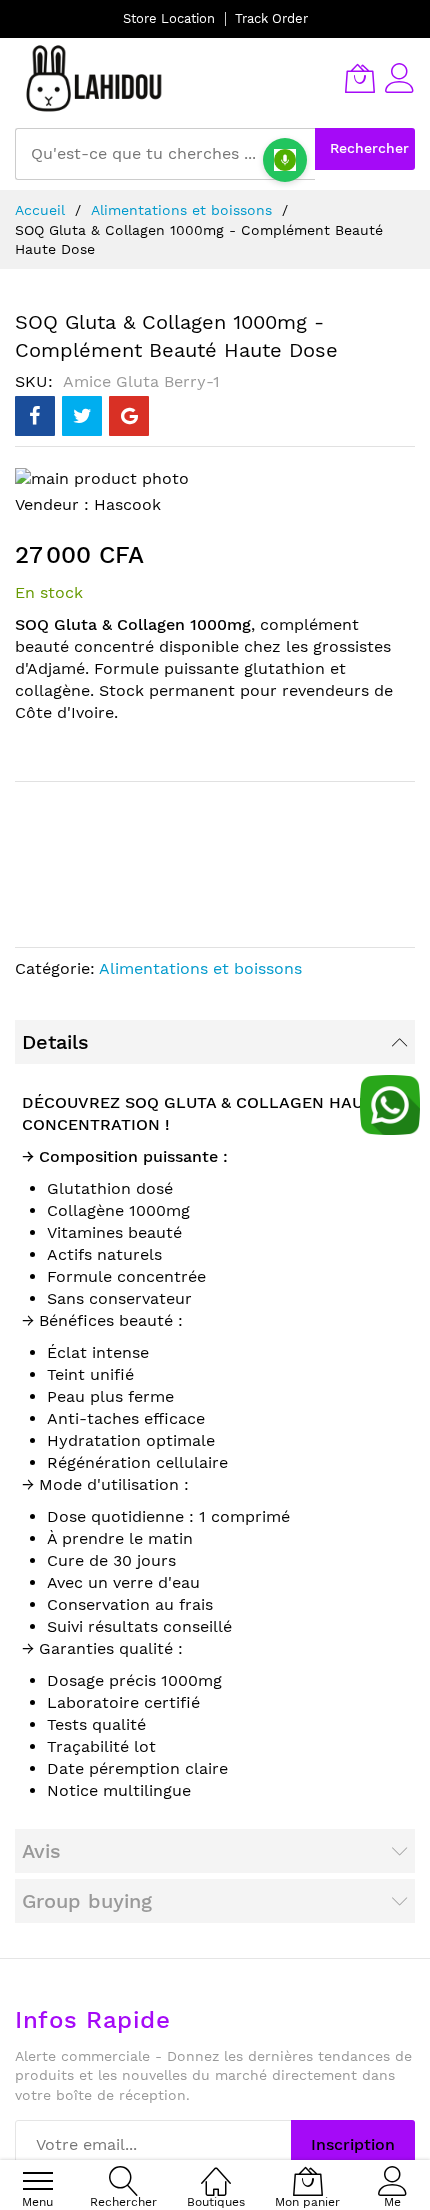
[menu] (38, 2181)
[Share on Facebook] (35, 416)
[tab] (215, 1042)
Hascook (127, 504)
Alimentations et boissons (181, 210)
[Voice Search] (285, 160)
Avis (41, 1851)
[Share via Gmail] (129, 416)
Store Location (169, 18)
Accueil (40, 210)
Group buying (87, 1901)
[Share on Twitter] (82, 416)
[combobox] (165, 154)
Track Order (271, 18)
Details (55, 1042)
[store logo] (95, 78)
